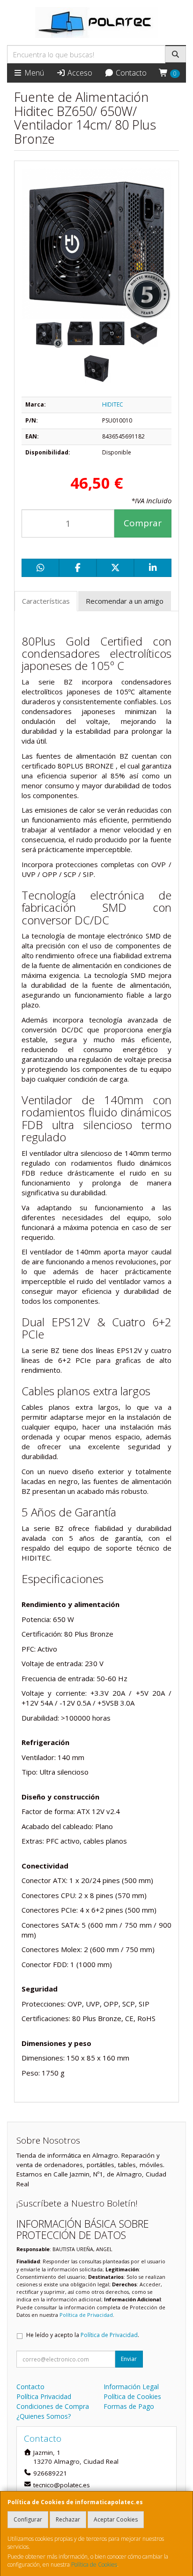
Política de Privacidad (86, 2315)
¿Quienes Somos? (44, 2416)
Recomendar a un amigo (125, 601)
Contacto (130, 73)
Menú (33, 73)
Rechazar (68, 2519)
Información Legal (131, 2387)
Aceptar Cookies (116, 2519)
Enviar (129, 2359)
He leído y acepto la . (83, 2335)
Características (46, 601)
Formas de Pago (129, 2406)
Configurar (28, 2519)
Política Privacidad (44, 2396)
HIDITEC (113, 404)
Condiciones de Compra (53, 2406)
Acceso (79, 73)
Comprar (143, 523)
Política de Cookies (94, 2564)
